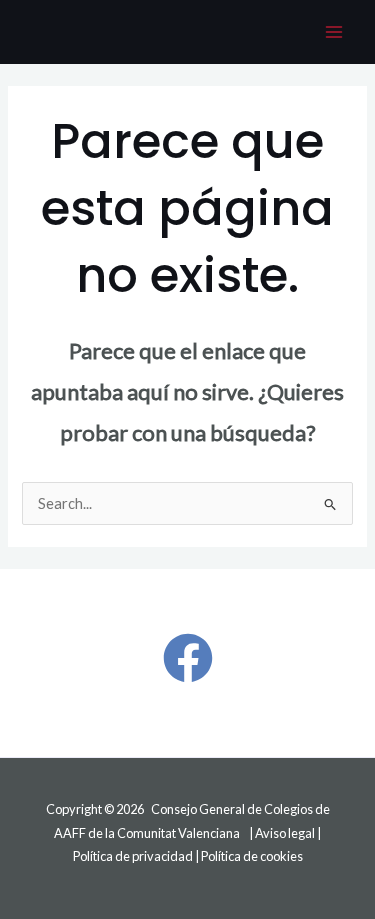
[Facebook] (188, 658)
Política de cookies (252, 856)
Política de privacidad (133, 856)
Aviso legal (285, 833)
